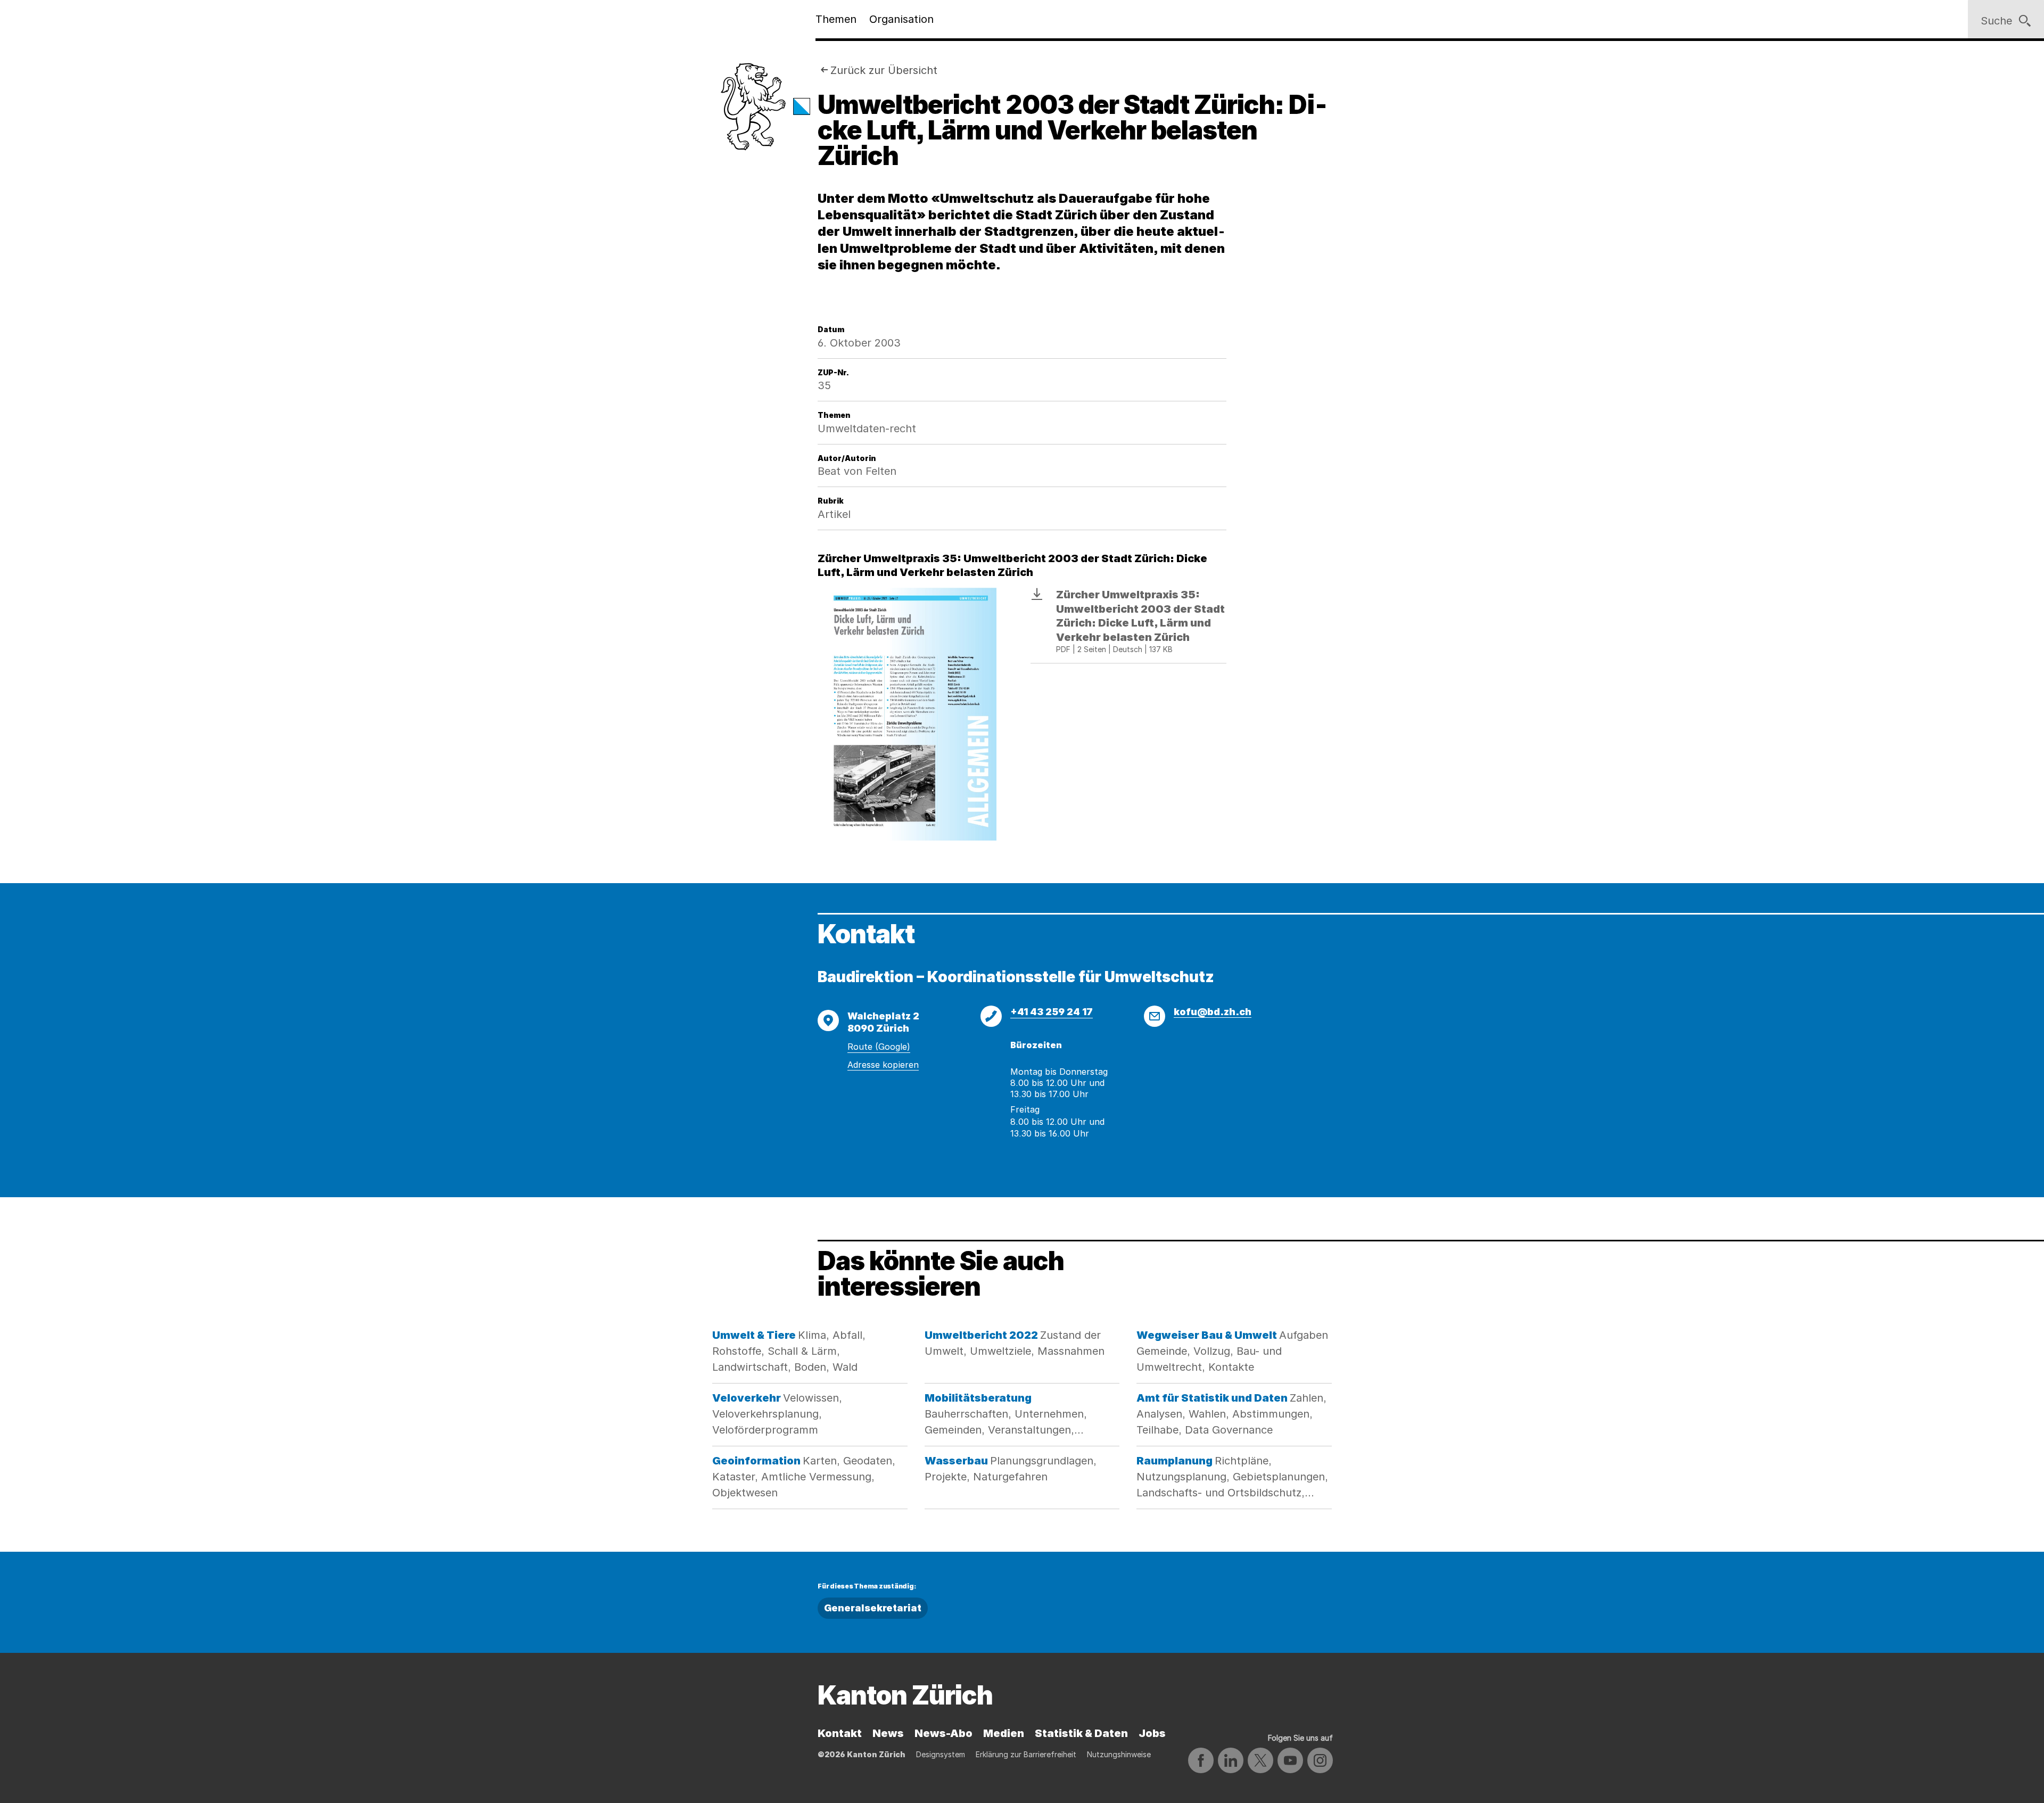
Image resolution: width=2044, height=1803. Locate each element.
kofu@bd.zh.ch (1213, 1012)
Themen (836, 19)
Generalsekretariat (873, 1608)
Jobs (1152, 1733)
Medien (1004, 1733)
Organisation (901, 19)
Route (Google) (879, 1047)
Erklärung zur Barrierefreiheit (1026, 1754)
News (888, 1733)
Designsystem (941, 1754)
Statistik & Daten (1081, 1733)
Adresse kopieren (883, 1065)
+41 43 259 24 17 (1052, 1012)
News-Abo (943, 1733)
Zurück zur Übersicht (884, 70)
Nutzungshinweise (1119, 1754)
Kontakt (840, 1733)
